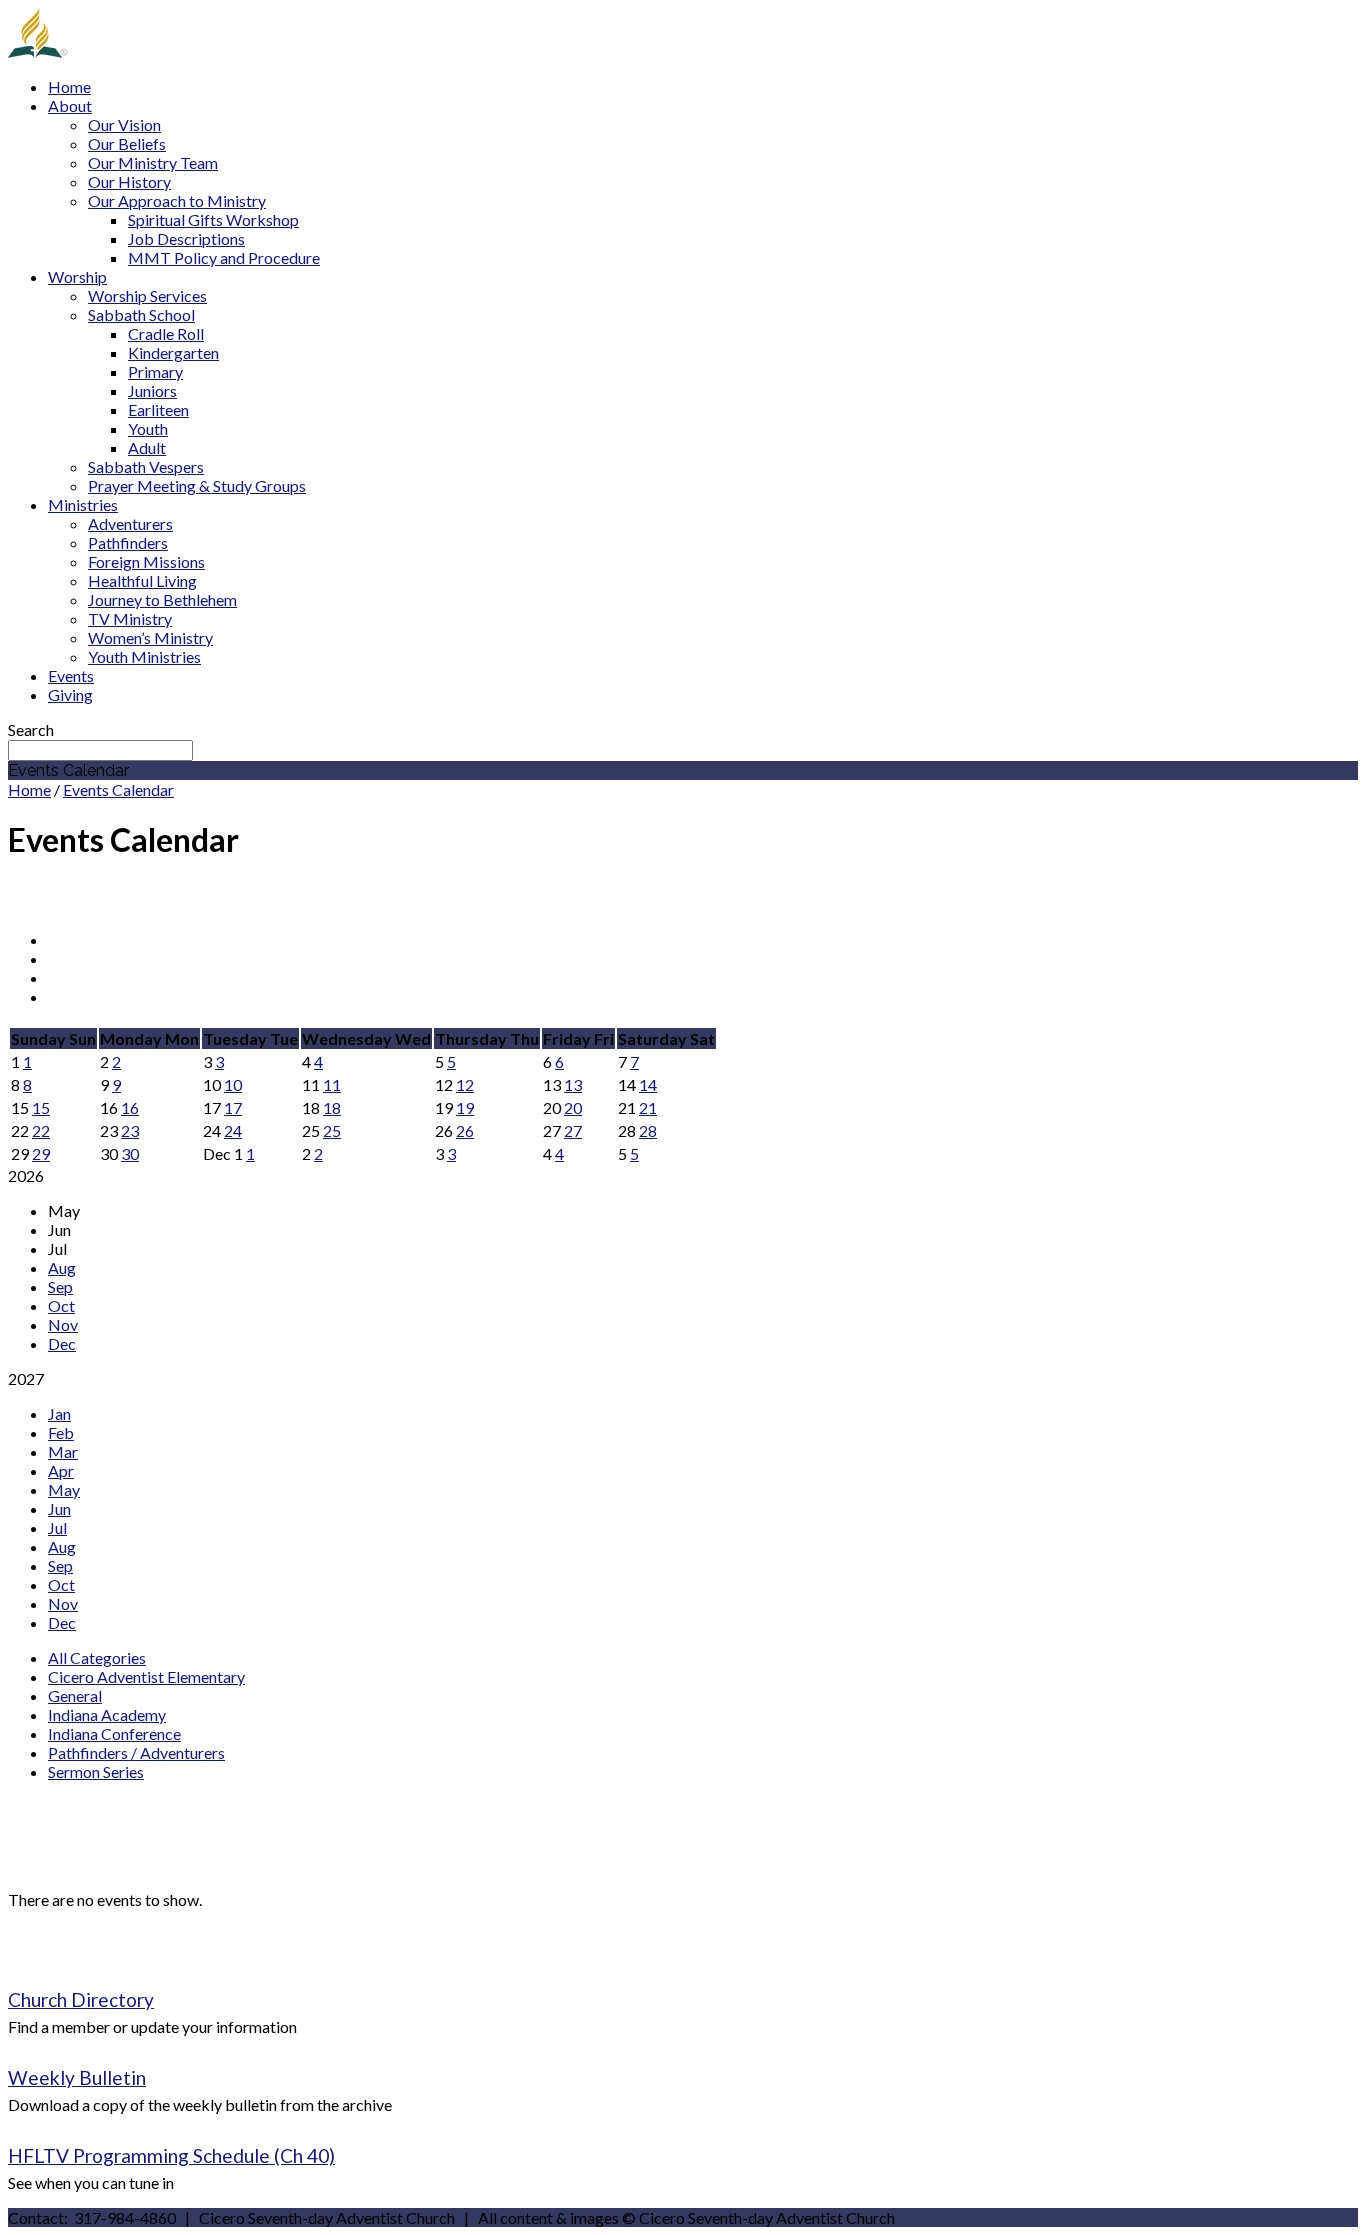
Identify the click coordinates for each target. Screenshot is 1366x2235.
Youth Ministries (144, 656)
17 (233, 1107)
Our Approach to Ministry (177, 200)
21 (648, 1107)
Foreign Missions (146, 561)
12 (465, 1084)
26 (465, 1130)
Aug (62, 1267)
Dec (62, 1343)
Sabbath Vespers (146, 466)
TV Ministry (130, 618)
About (70, 105)
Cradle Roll (166, 333)
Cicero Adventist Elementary (146, 1676)
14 (648, 1084)
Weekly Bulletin (77, 2077)
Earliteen (158, 409)
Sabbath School (141, 314)
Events (71, 675)
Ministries (83, 504)
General (75, 1695)
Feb (61, 1432)
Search (31, 729)
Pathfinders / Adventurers (136, 1752)
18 (332, 1107)
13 (573, 1084)
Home (69, 86)
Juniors (152, 390)
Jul (57, 1527)
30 (130, 1153)
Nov (63, 1324)
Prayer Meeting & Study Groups (197, 485)
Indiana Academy (107, 1714)
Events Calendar (118, 789)
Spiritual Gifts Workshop (213, 219)
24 (233, 1130)
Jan (59, 1413)
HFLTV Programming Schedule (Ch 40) (171, 2155)
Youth (148, 428)
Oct (61, 1305)
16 (130, 1107)
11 (332, 1084)
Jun (59, 1508)
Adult (147, 447)
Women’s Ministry (150, 637)
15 (41, 1107)
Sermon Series (96, 1771)
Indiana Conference (114, 1733)
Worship (77, 276)
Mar (63, 1451)
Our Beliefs (127, 143)
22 (41, 1130)
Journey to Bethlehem (162, 599)
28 (648, 1130)
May (64, 1489)
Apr (61, 1470)
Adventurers (130, 523)
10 (233, 1084)
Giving (70, 694)
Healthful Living (142, 580)
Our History (129, 181)
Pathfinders (128, 542)
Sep (60, 1286)
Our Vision (124, 124)
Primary (155, 371)
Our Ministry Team (153, 162)
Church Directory (81, 1999)
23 (130, 1130)
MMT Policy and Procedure (224, 257)
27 (573, 1130)
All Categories (97, 1657)
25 (332, 1130)
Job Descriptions (186, 238)
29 (41, 1153)
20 (573, 1107)
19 (465, 1107)
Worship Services (147, 295)
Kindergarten (173, 352)
